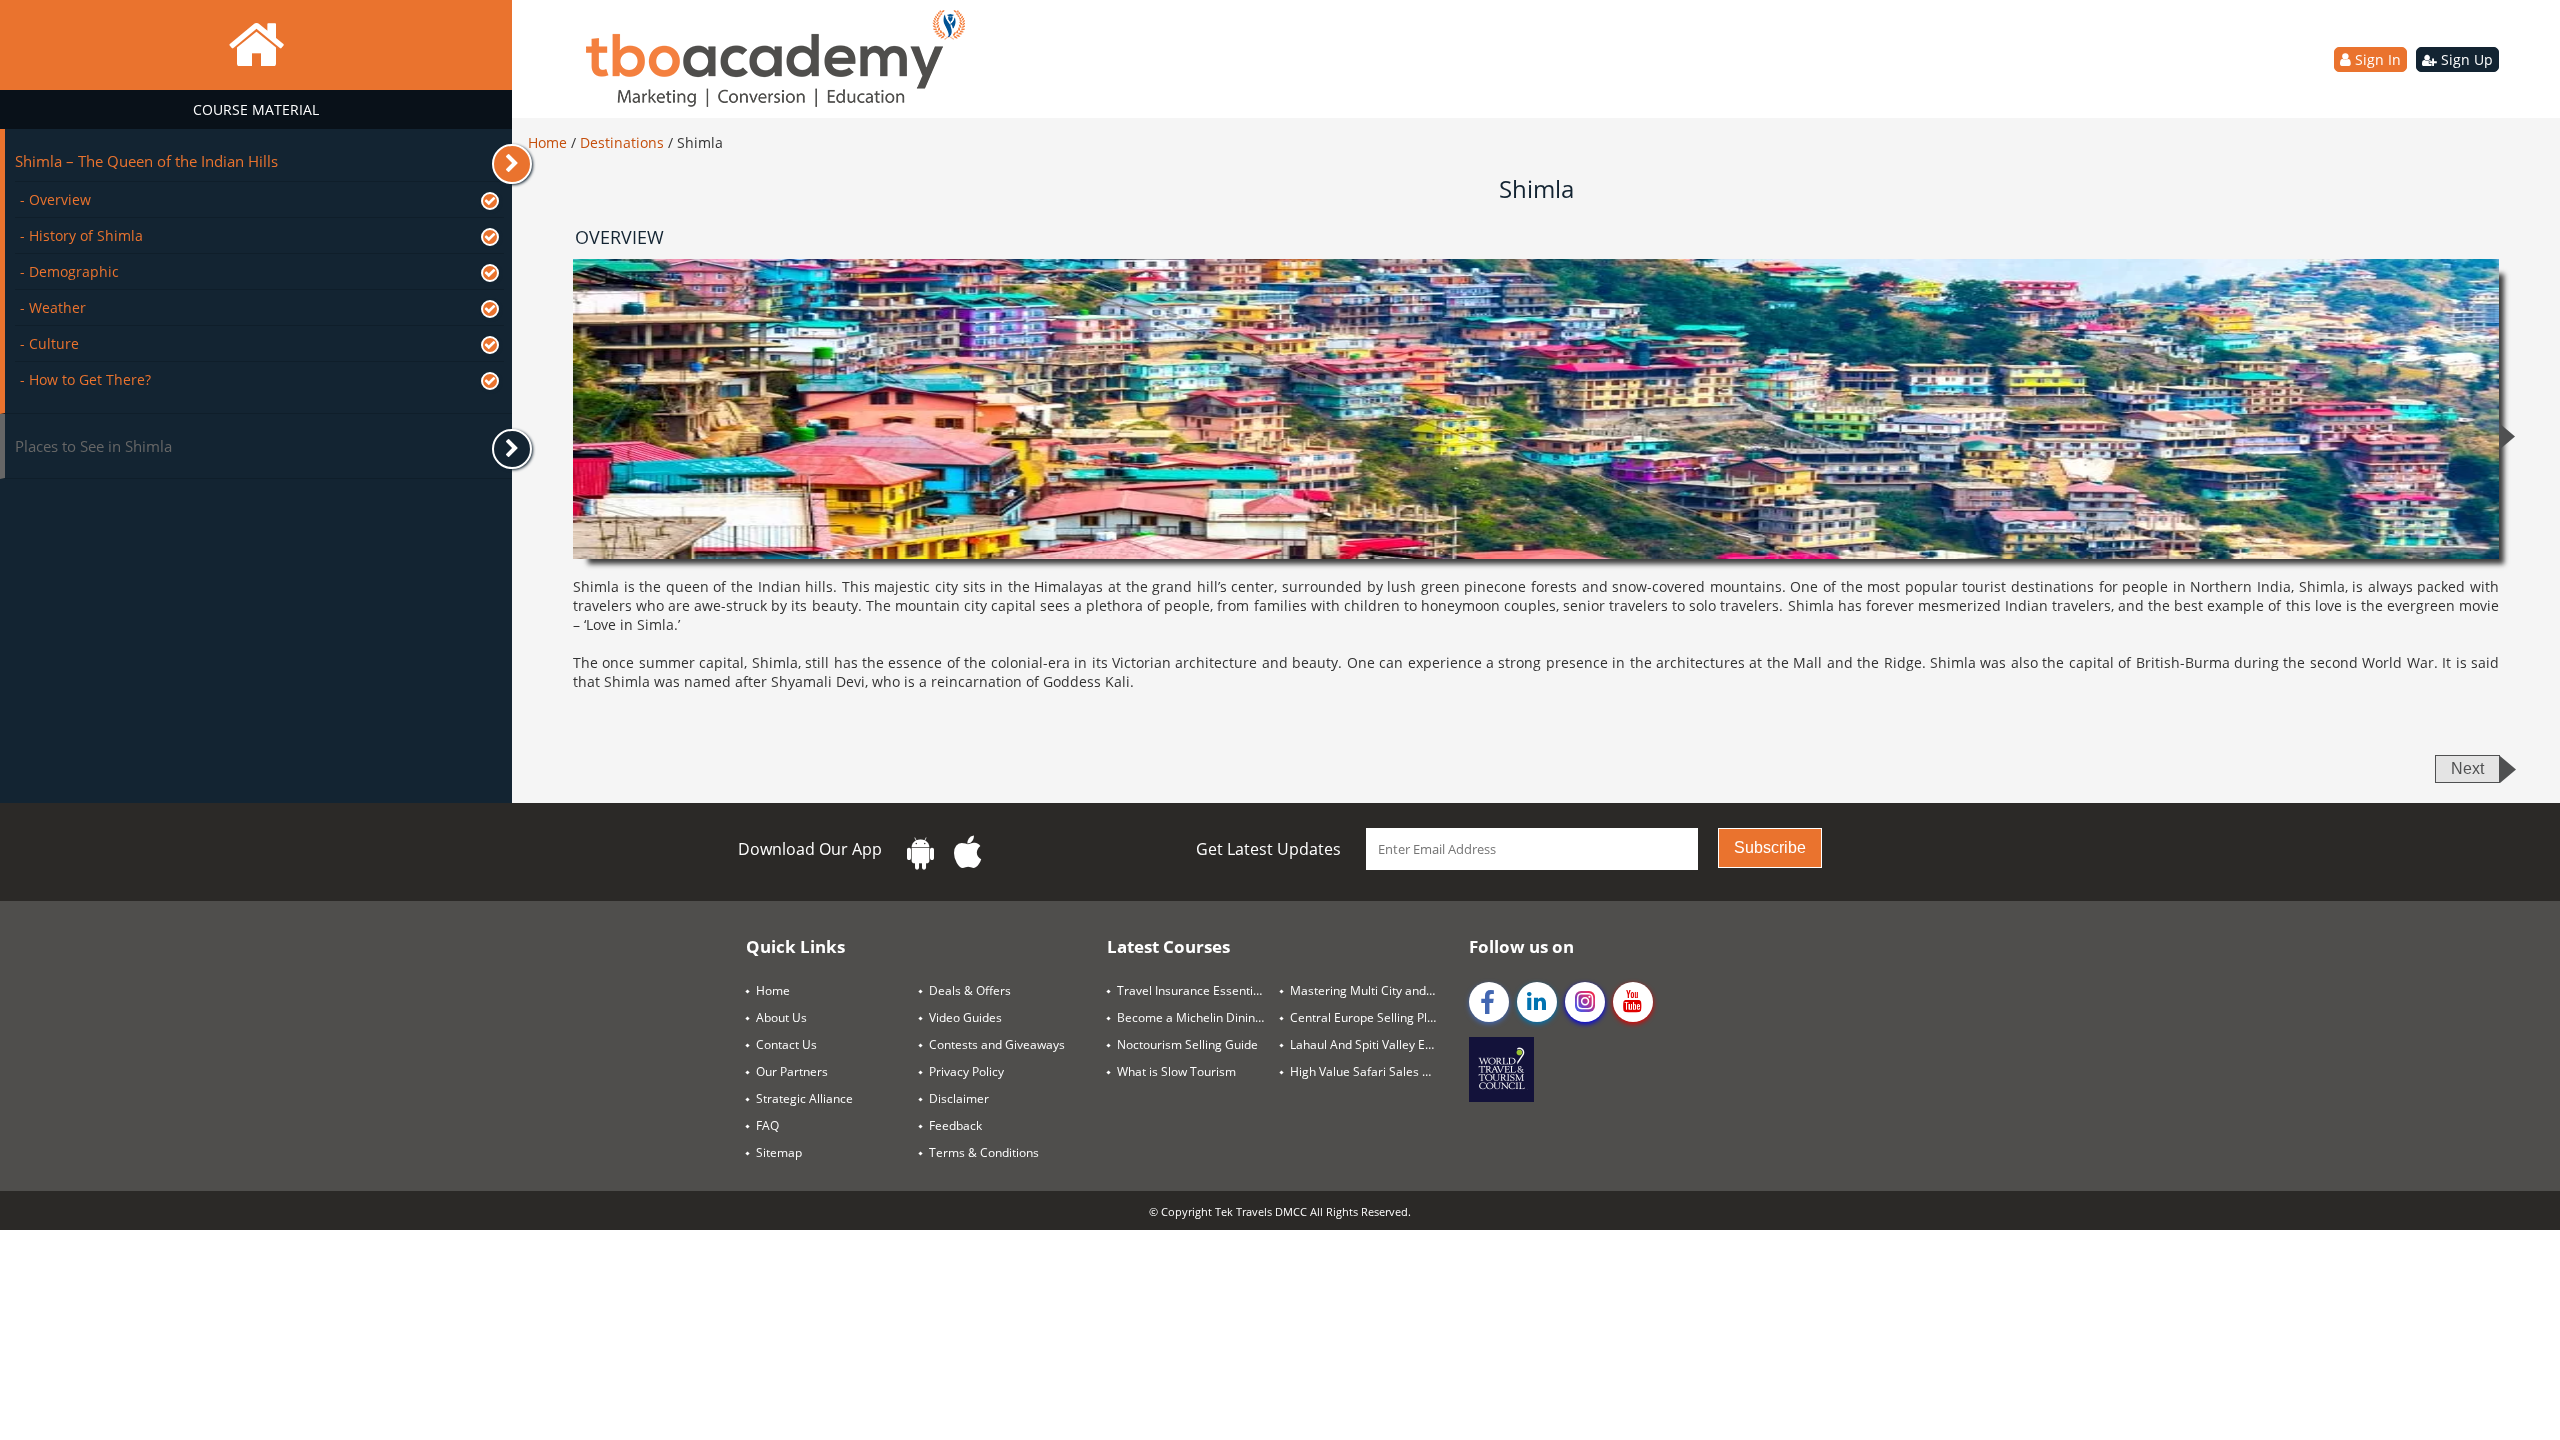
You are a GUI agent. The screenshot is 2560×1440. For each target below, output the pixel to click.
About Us (781, 1017)
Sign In (2376, 59)
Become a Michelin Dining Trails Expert (1198, 1017)
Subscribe (1770, 847)
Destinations (624, 142)
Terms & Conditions (984, 1152)
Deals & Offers (970, 990)
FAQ (767, 1125)
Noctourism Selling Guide (1187, 1044)
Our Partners (792, 1071)
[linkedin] (1537, 1002)
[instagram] (1585, 1002)
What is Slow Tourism (1176, 1071)
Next (2467, 768)
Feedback (955, 1125)
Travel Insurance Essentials (1193, 990)
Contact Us (786, 1044)
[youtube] (1633, 1002)
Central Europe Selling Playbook (1371, 1017)
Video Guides (965, 1017)
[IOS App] (968, 852)
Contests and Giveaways (997, 1044)
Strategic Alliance (804, 1098)
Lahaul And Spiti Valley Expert (1371, 1044)
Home (549, 142)
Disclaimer (959, 1098)
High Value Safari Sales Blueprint (1371, 1071)
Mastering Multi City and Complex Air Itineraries (1371, 990)
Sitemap (779, 1152)
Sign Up (2465, 59)
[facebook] (1489, 1002)
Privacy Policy (966, 1071)
